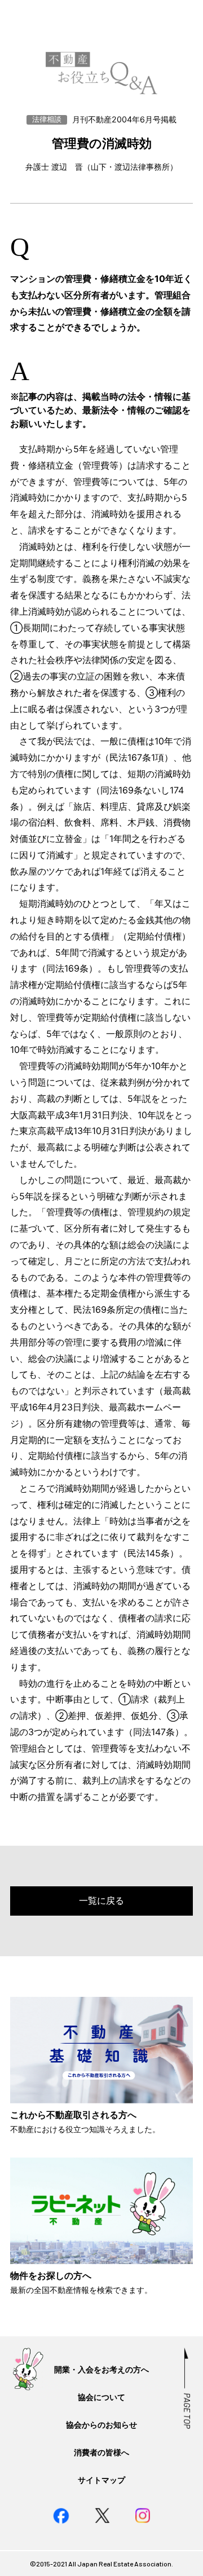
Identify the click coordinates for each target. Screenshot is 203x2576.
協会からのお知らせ (101, 2425)
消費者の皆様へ (101, 2452)
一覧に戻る (101, 1900)
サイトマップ (101, 2480)
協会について (101, 2397)
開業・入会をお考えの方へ (101, 2369)
